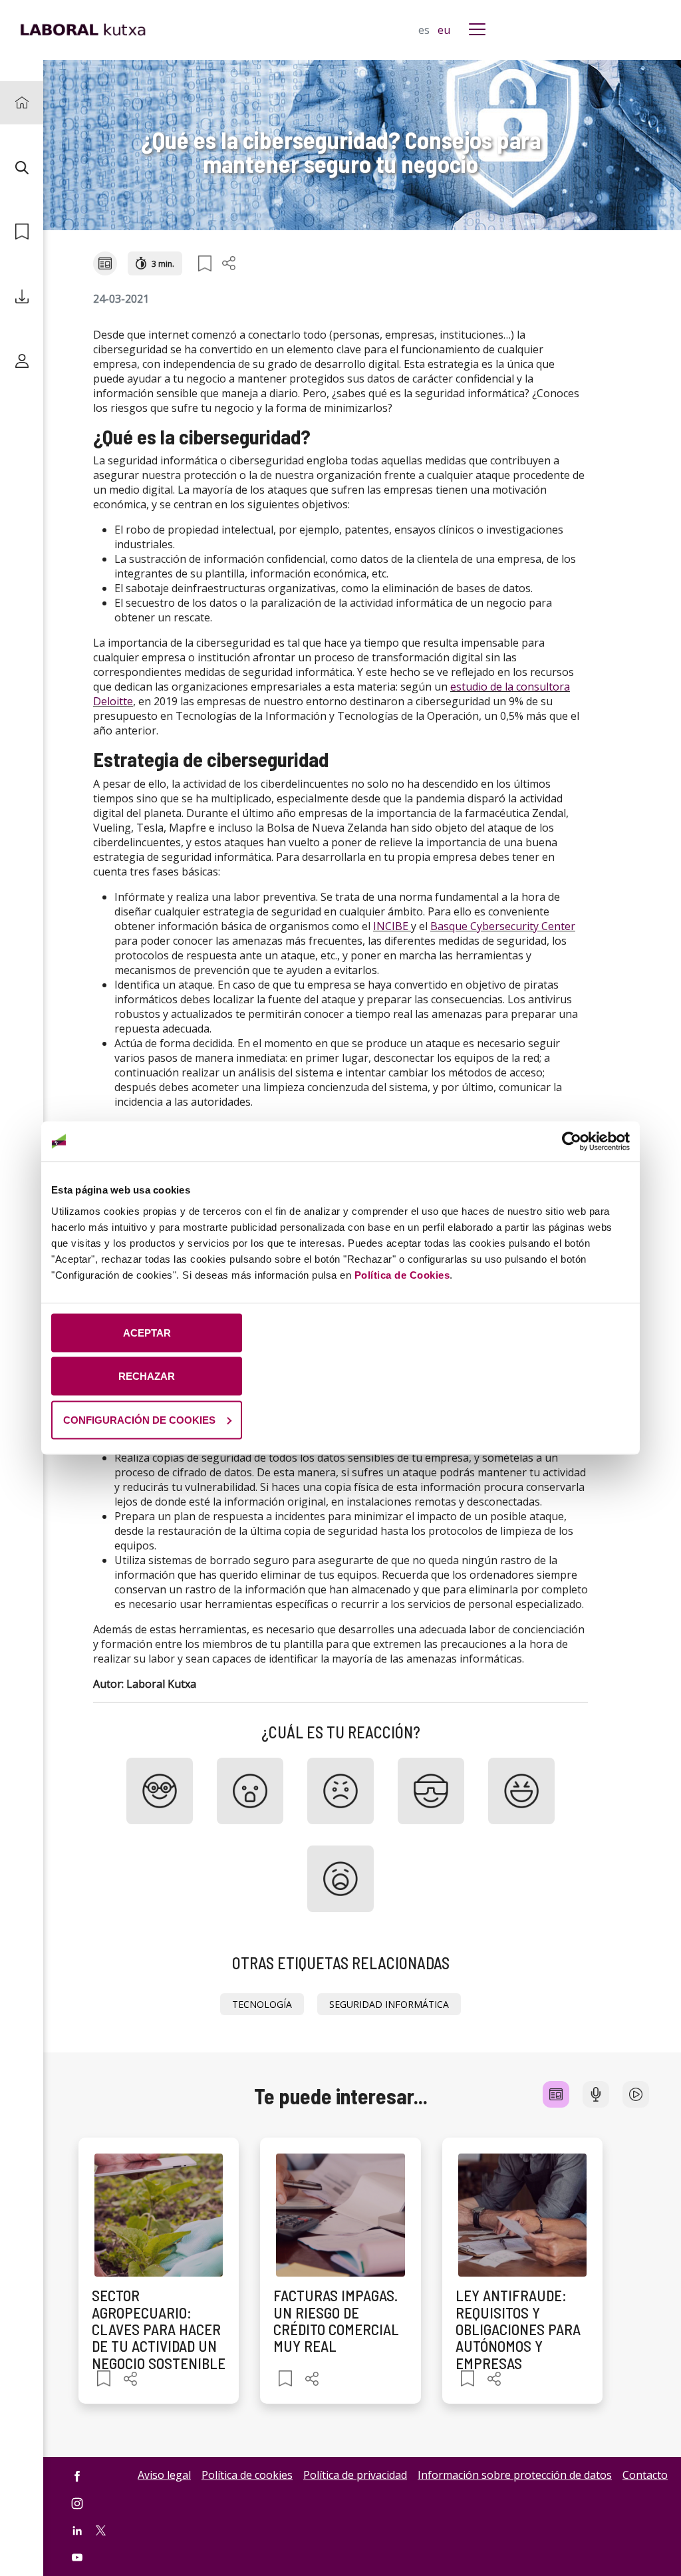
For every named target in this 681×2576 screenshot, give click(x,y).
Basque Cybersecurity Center (503, 926)
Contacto (645, 2475)
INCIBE (391, 926)
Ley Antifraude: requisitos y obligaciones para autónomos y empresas (518, 2329)
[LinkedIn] (77, 2530)
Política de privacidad (355, 2475)
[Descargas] (22, 296)
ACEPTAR (147, 1332)
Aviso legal (164, 2475)
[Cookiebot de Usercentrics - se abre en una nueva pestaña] (572, 1142)
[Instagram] (77, 2503)
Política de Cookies (402, 1274)
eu (444, 30)
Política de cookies (247, 2475)
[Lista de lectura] (22, 232)
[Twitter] (101, 2529)
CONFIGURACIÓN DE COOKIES (139, 1419)
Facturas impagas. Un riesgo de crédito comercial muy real (336, 2321)
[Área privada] (22, 361)
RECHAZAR (147, 1376)
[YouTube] (77, 2558)
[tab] (556, 2094)
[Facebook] (77, 2476)
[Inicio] (22, 103)
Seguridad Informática (389, 2004)
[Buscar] (22, 167)
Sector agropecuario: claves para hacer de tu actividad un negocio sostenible (159, 2329)
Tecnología (262, 2004)
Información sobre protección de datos (515, 2475)
